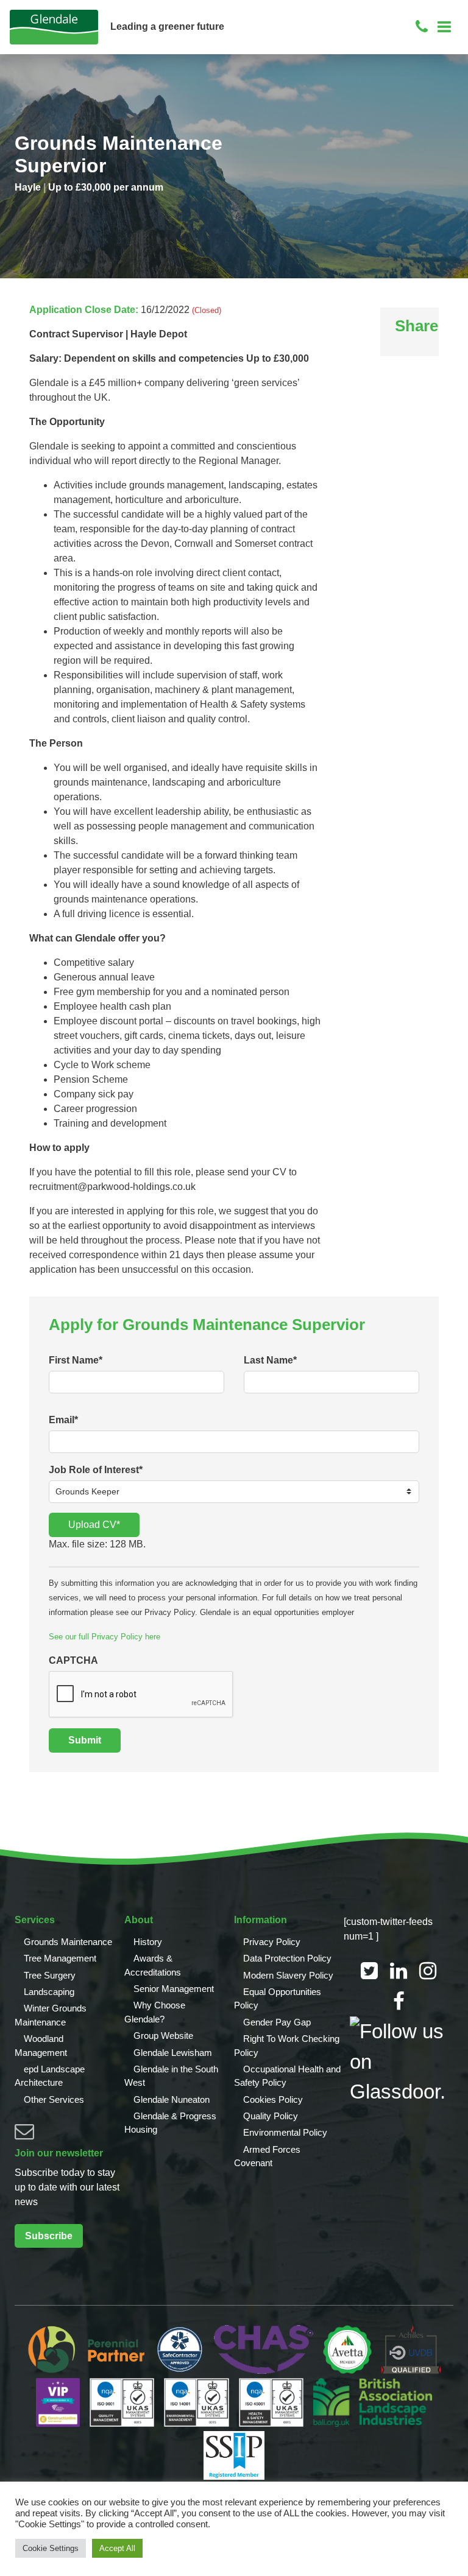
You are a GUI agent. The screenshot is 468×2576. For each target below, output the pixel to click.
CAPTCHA (73, 1660)
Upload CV (94, 1525)
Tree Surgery (50, 1975)
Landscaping (49, 1992)
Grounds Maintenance (68, 1942)
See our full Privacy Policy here (105, 1637)
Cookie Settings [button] (51, 2548)
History (148, 1942)
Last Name (270, 1360)
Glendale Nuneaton (172, 2099)
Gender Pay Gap (277, 2022)
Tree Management (60, 1958)
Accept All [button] (117, 2548)
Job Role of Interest (96, 1470)
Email (63, 1420)
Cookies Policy (273, 2099)
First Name (76, 1360)
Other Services (54, 2099)
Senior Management (174, 1989)
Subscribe (49, 2236)
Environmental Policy (285, 2132)
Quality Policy (271, 2116)
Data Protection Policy (287, 1958)
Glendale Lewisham (173, 2053)
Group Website (163, 2036)
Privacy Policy (272, 1942)
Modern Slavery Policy (288, 1975)
